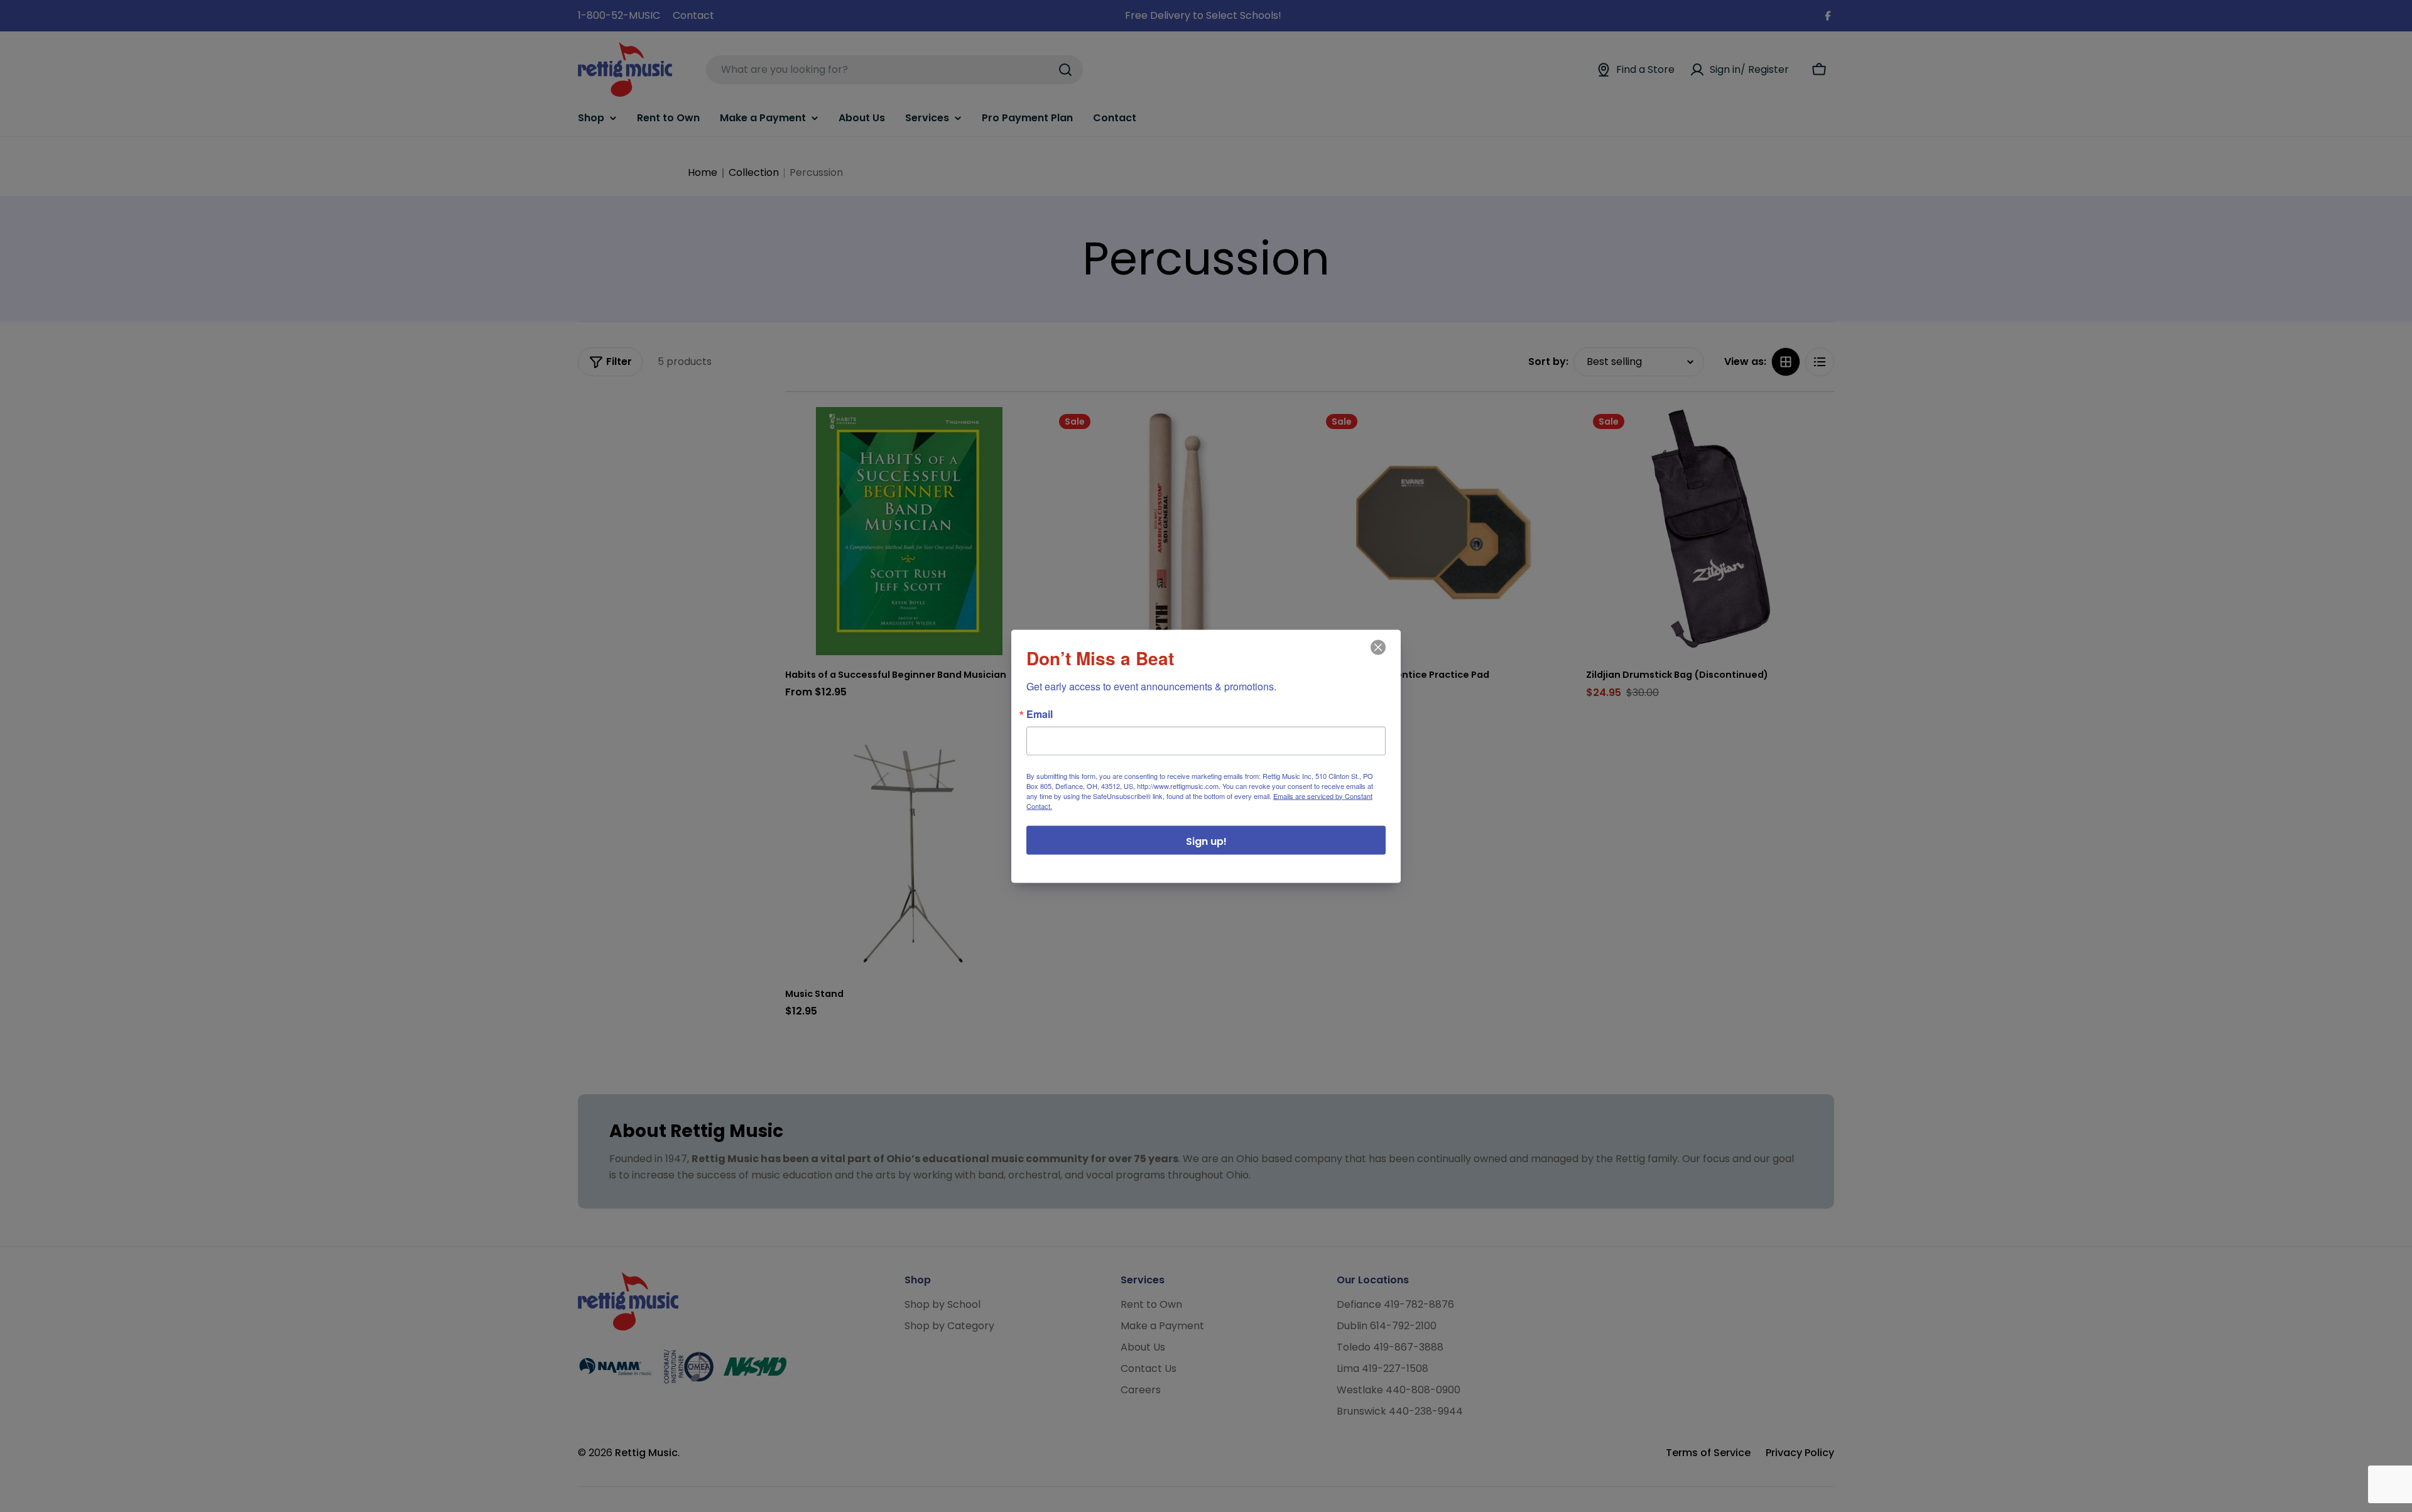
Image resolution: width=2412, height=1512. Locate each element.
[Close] (1377, 656)
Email (1040, 714)
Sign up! (1206, 841)
